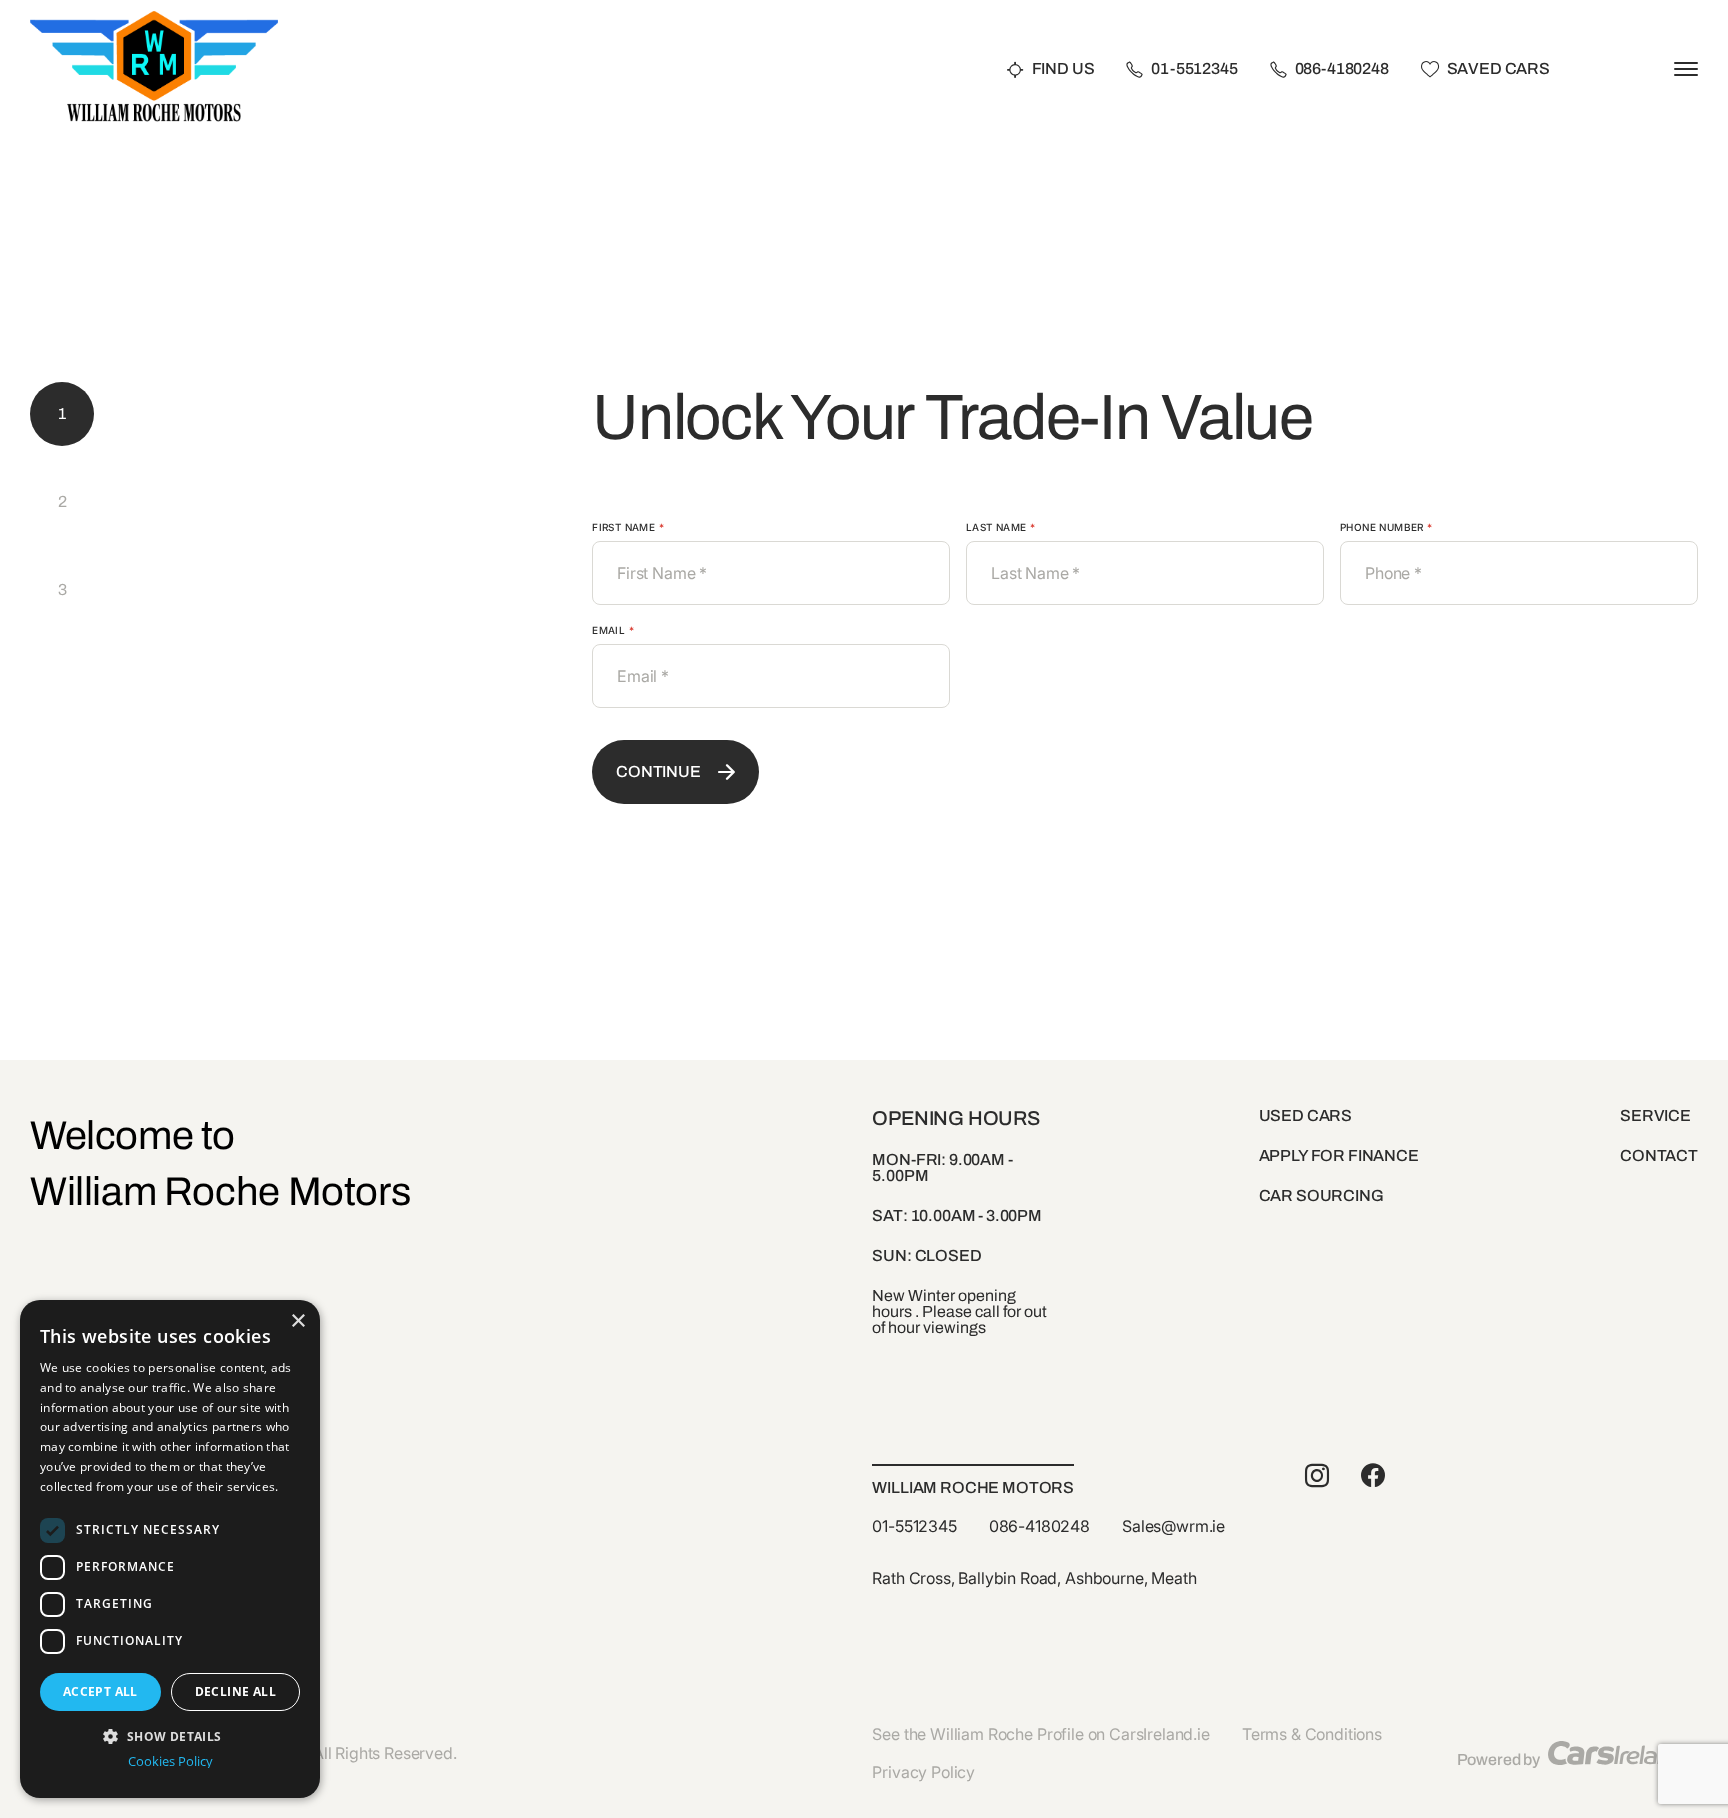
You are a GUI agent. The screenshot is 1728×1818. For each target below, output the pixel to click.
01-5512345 (1194, 69)
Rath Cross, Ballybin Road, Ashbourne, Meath (1034, 1578)
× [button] (297, 1321)
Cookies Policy (170, 1761)
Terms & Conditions (1312, 1734)
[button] (170, 1734)
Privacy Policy (923, 1772)
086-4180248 (1342, 69)
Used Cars (1306, 1115)
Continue (658, 771)
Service (1655, 1115)
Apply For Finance (1339, 1155)
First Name (628, 527)
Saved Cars (1498, 69)
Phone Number (1386, 527)
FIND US (1063, 69)
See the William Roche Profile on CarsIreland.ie (1040, 1734)
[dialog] (170, 1549)
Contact (1659, 1155)
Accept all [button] (100, 1691)
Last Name (1000, 527)
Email (613, 630)
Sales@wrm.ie (1173, 1526)
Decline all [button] (235, 1691)
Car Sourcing (1321, 1195)
